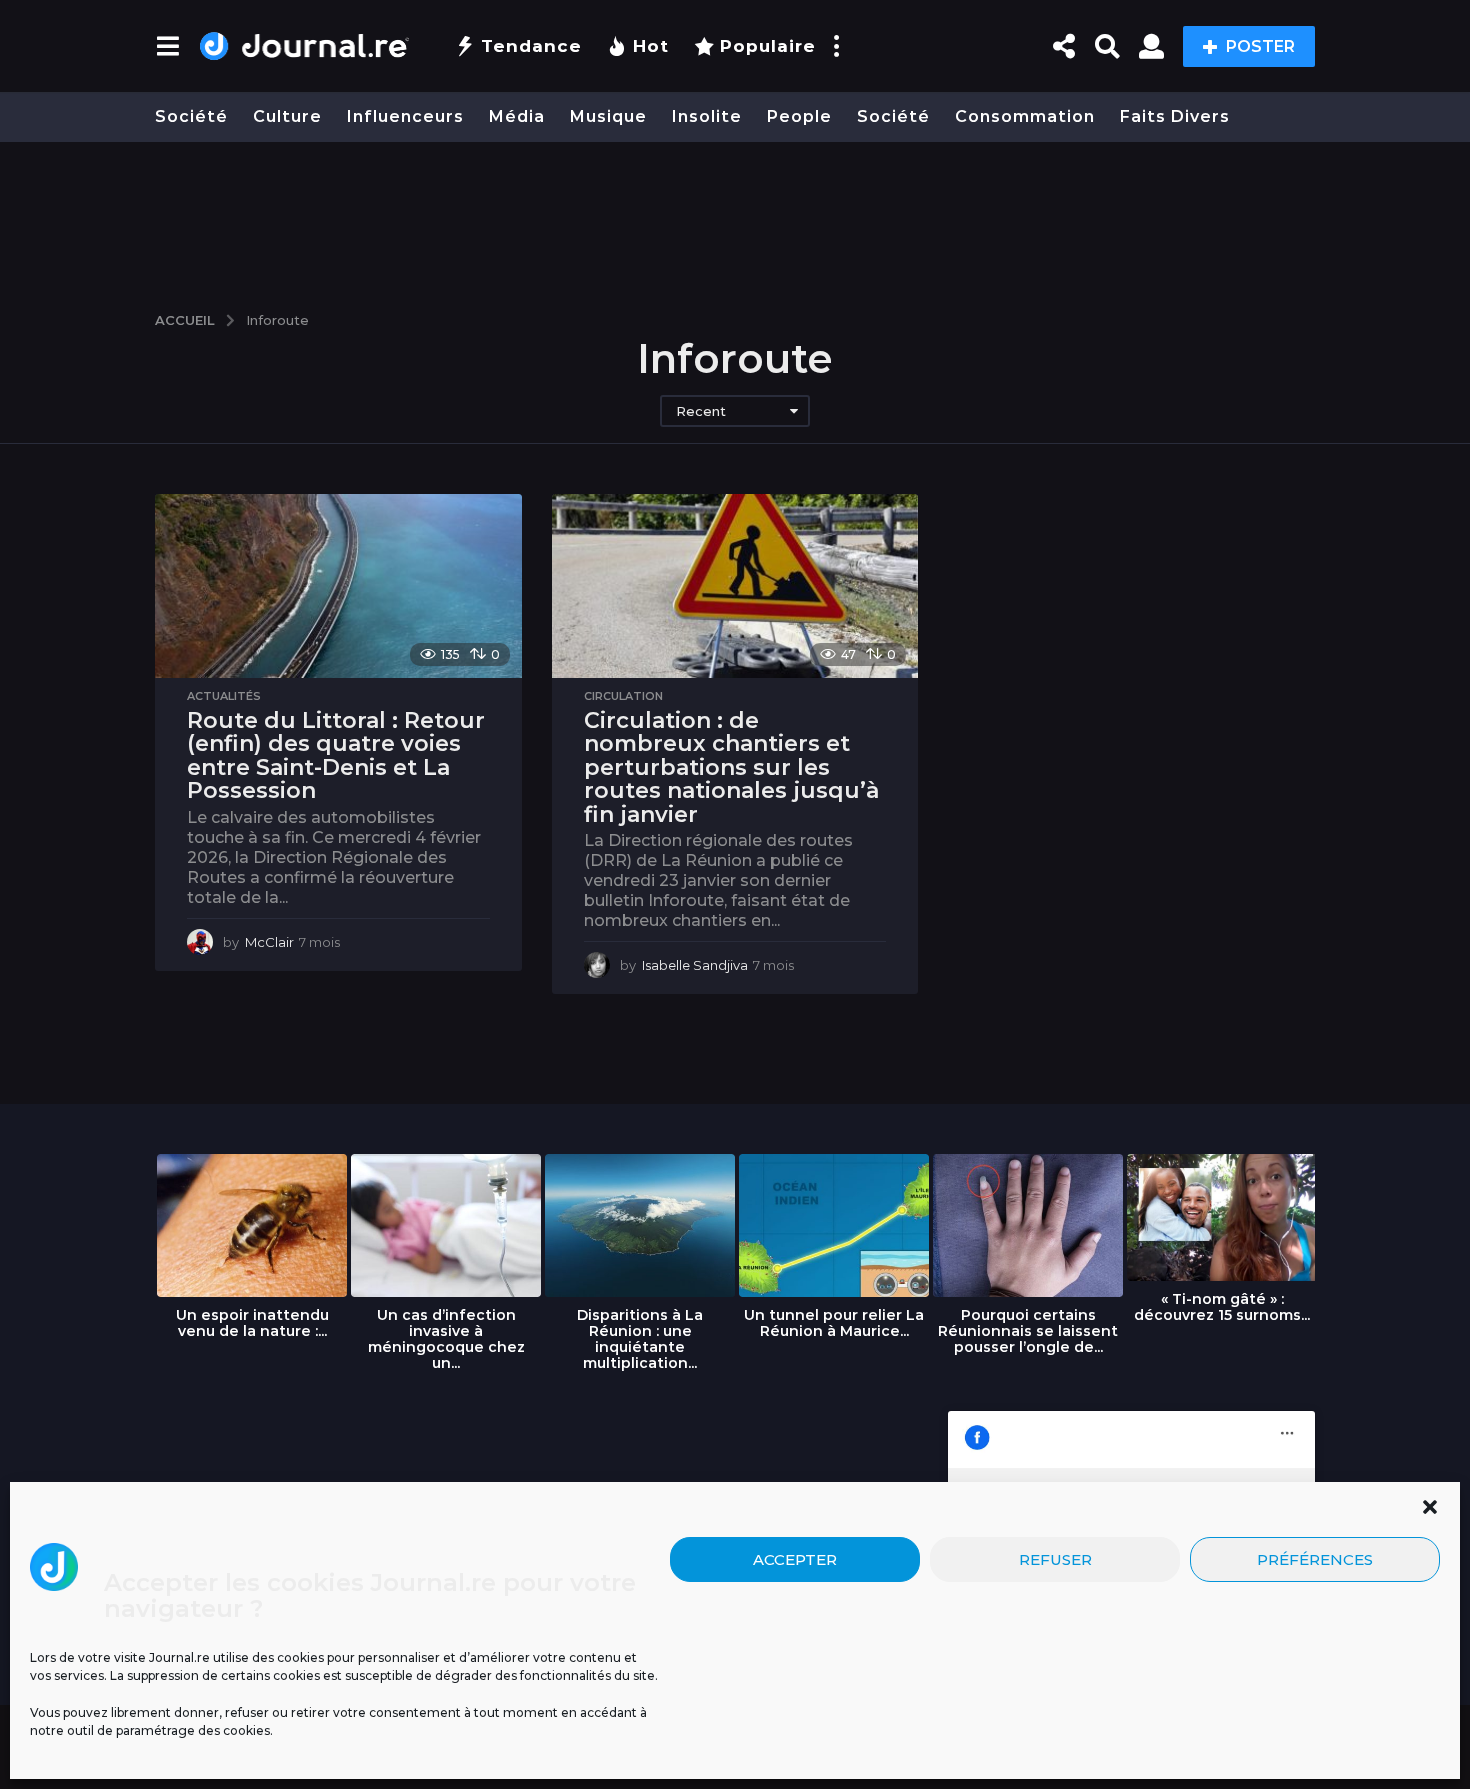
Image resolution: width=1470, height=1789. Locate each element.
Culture (287, 116)
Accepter (795, 1558)
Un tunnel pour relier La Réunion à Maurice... (834, 1323)
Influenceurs (405, 116)
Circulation (623, 696)
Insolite (707, 116)
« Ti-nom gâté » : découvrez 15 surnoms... (1222, 1307)
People (799, 116)
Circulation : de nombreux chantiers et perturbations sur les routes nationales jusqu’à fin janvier (731, 767)
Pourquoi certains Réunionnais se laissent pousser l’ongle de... (1028, 1331)
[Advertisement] (735, 217)
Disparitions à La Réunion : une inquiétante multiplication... (640, 1339)
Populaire (768, 46)
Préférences (1315, 1558)
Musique (608, 116)
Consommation (1025, 116)
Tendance (531, 46)
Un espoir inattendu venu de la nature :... (252, 1323)
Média (517, 116)
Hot (651, 46)
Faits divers (1175, 116)
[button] (1430, 1507)
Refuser (1055, 1558)
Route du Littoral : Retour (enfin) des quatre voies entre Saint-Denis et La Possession (336, 756)
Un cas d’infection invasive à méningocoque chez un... (446, 1339)
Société (191, 116)
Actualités (224, 696)
